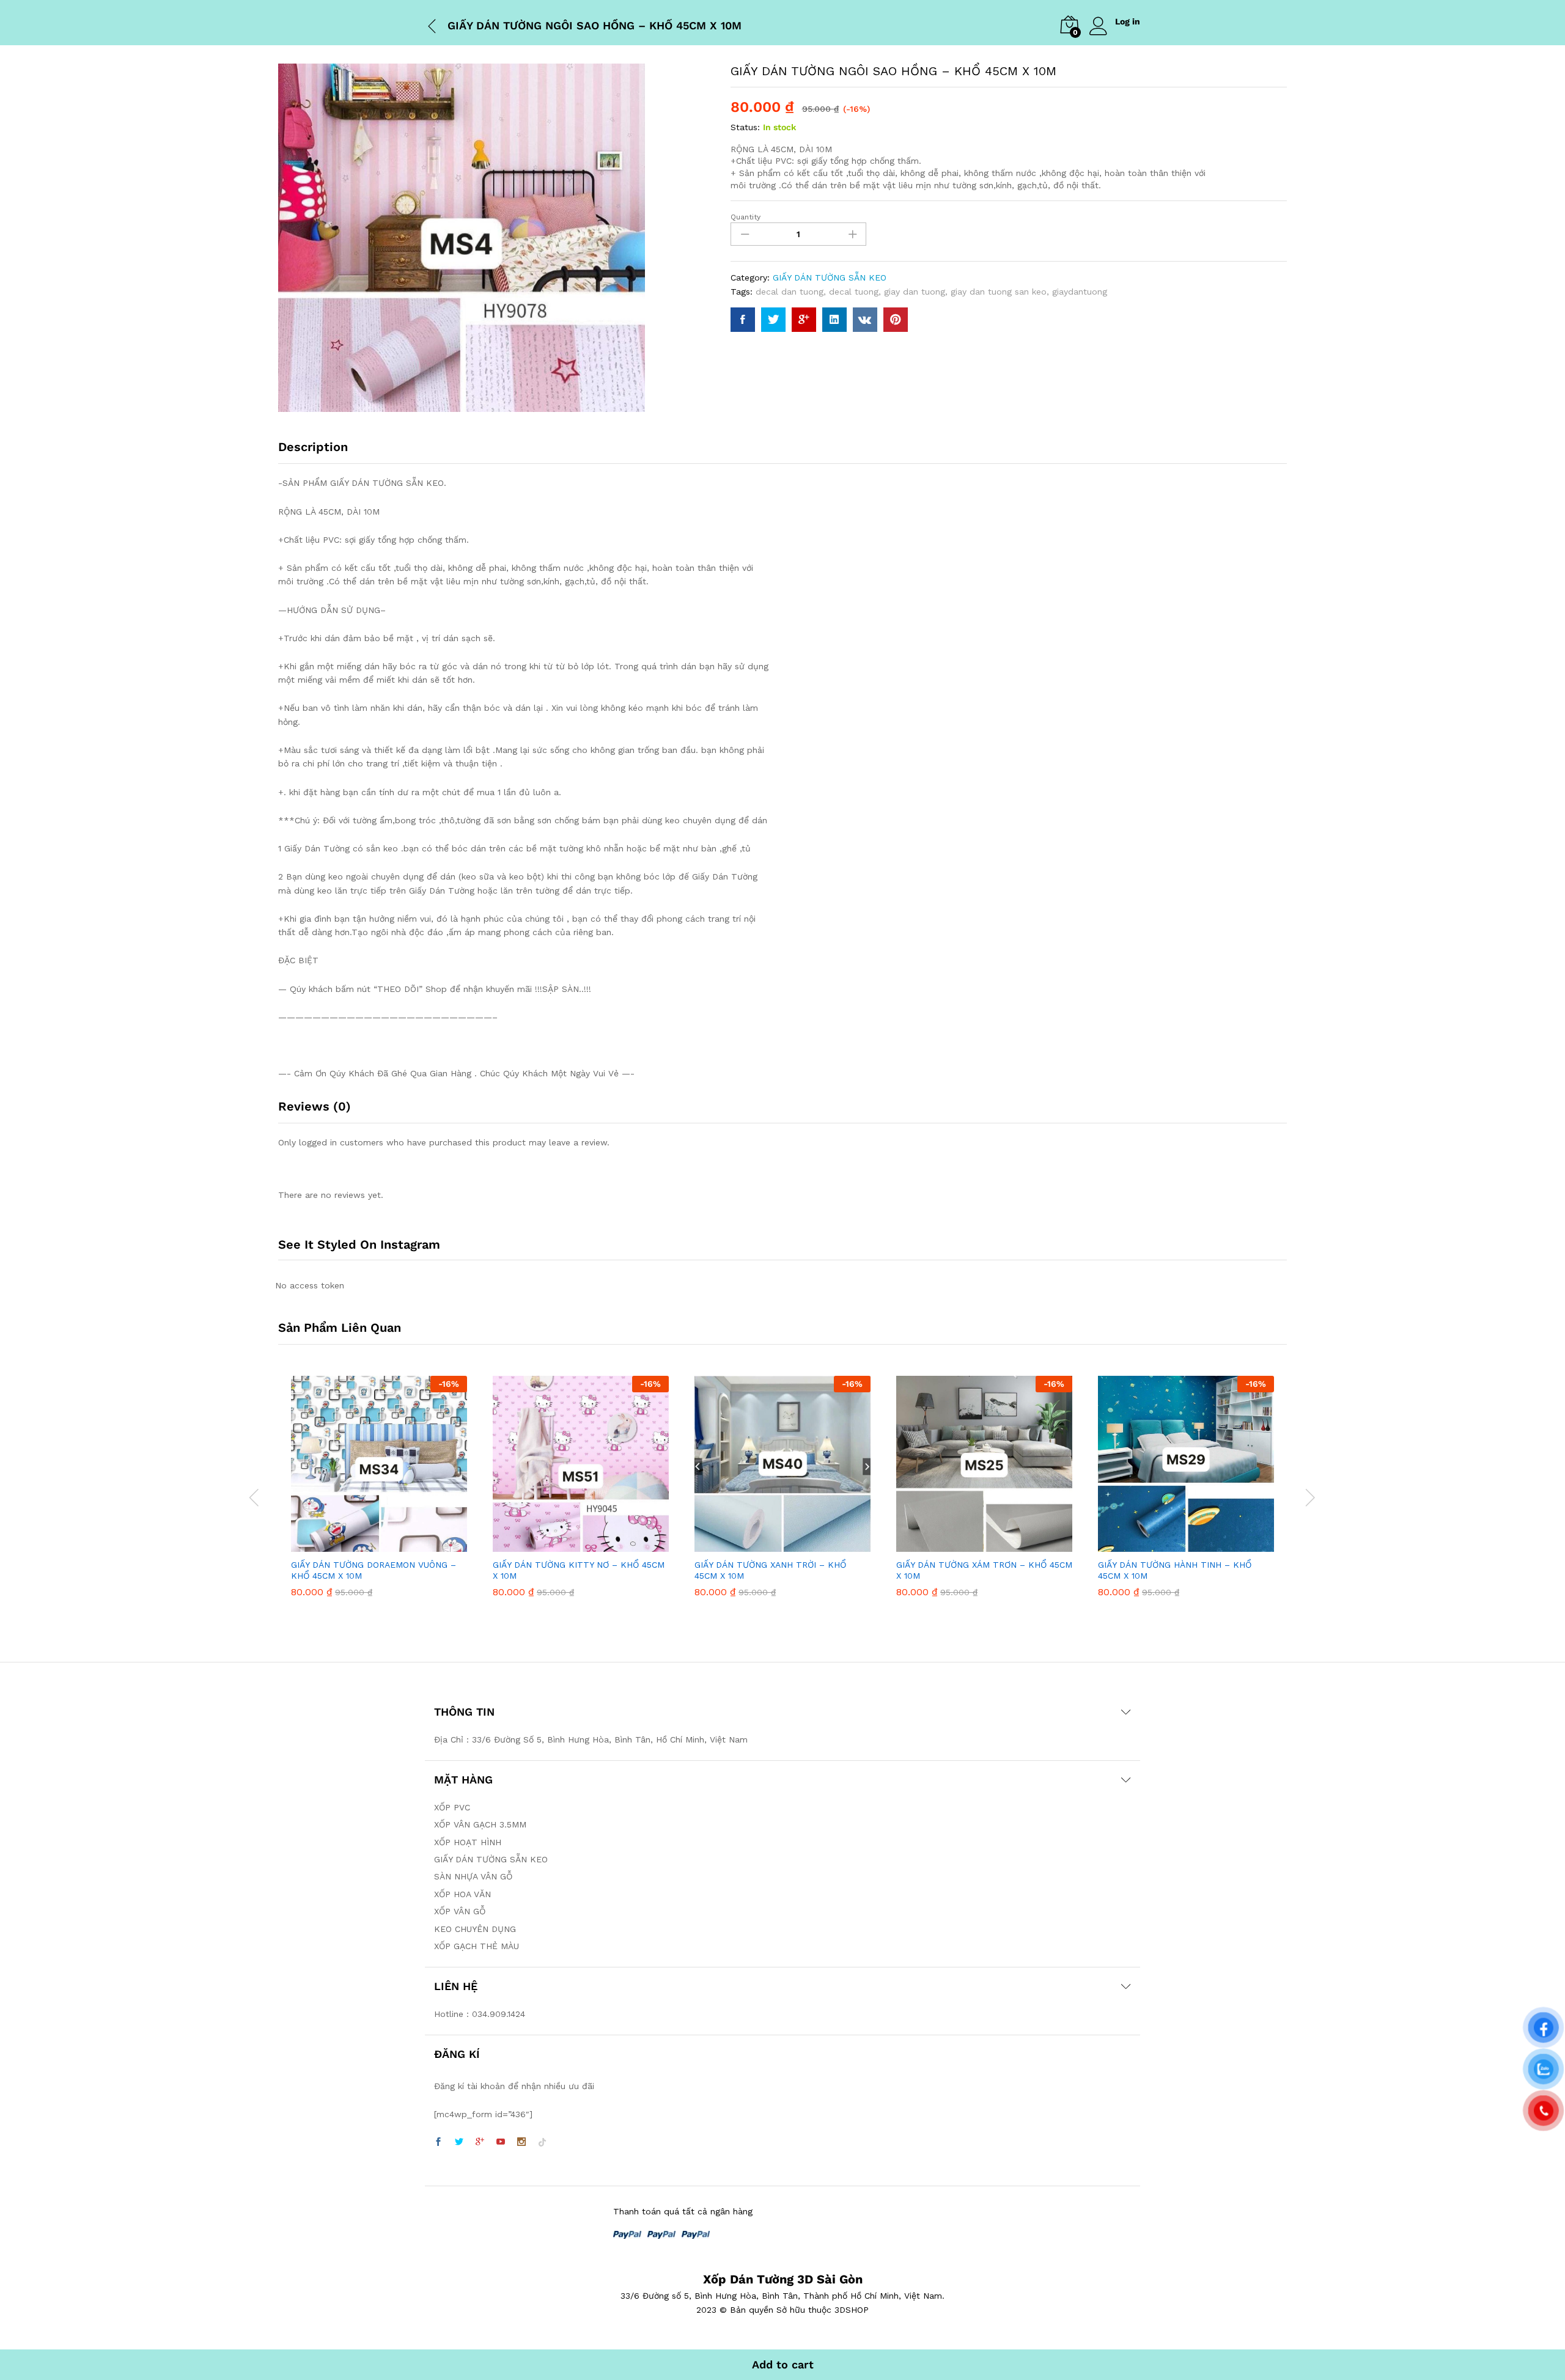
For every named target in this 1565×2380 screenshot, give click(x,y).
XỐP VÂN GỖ (460, 1911)
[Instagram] (521, 2142)
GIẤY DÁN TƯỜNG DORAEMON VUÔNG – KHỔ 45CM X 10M (374, 1570)
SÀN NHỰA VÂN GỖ (473, 1876)
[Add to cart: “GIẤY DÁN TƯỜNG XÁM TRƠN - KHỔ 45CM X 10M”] (970, 1544)
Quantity (746, 217)
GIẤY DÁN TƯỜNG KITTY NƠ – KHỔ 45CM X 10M (579, 1570)
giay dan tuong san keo (999, 292)
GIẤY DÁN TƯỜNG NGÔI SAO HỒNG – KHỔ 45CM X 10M (595, 25)
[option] (379, 1496)
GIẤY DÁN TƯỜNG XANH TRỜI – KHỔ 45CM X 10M (770, 1570)
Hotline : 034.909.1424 (480, 2014)
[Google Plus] (480, 2142)
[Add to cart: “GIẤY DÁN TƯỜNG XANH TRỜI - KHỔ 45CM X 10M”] (768, 1544)
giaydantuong (1080, 292)
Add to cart (783, 2364)
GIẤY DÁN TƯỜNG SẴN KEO (830, 277)
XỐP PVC (452, 1807)
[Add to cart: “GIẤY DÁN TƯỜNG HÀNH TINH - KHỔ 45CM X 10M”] (1172, 1544)
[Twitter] (459, 2142)
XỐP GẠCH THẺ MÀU (477, 1946)
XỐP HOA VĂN (462, 1894)
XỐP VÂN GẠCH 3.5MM (480, 1824)
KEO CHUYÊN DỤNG (475, 1929)
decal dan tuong (790, 292)
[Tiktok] (542, 2142)
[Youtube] (501, 2142)
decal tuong (854, 292)
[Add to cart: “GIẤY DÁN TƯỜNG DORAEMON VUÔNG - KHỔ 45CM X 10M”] (365, 1544)
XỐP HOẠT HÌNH (468, 1842)
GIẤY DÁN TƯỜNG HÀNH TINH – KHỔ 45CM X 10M (1175, 1570)
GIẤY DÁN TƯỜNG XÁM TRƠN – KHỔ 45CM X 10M (984, 1570)
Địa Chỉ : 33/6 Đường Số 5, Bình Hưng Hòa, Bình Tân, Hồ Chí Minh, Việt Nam (591, 1739)
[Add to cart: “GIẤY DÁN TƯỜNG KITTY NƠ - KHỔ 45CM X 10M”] (567, 1544)
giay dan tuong (915, 292)
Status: (745, 127)
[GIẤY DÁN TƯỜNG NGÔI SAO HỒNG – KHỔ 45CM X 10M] (743, 320)
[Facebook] (438, 2142)
